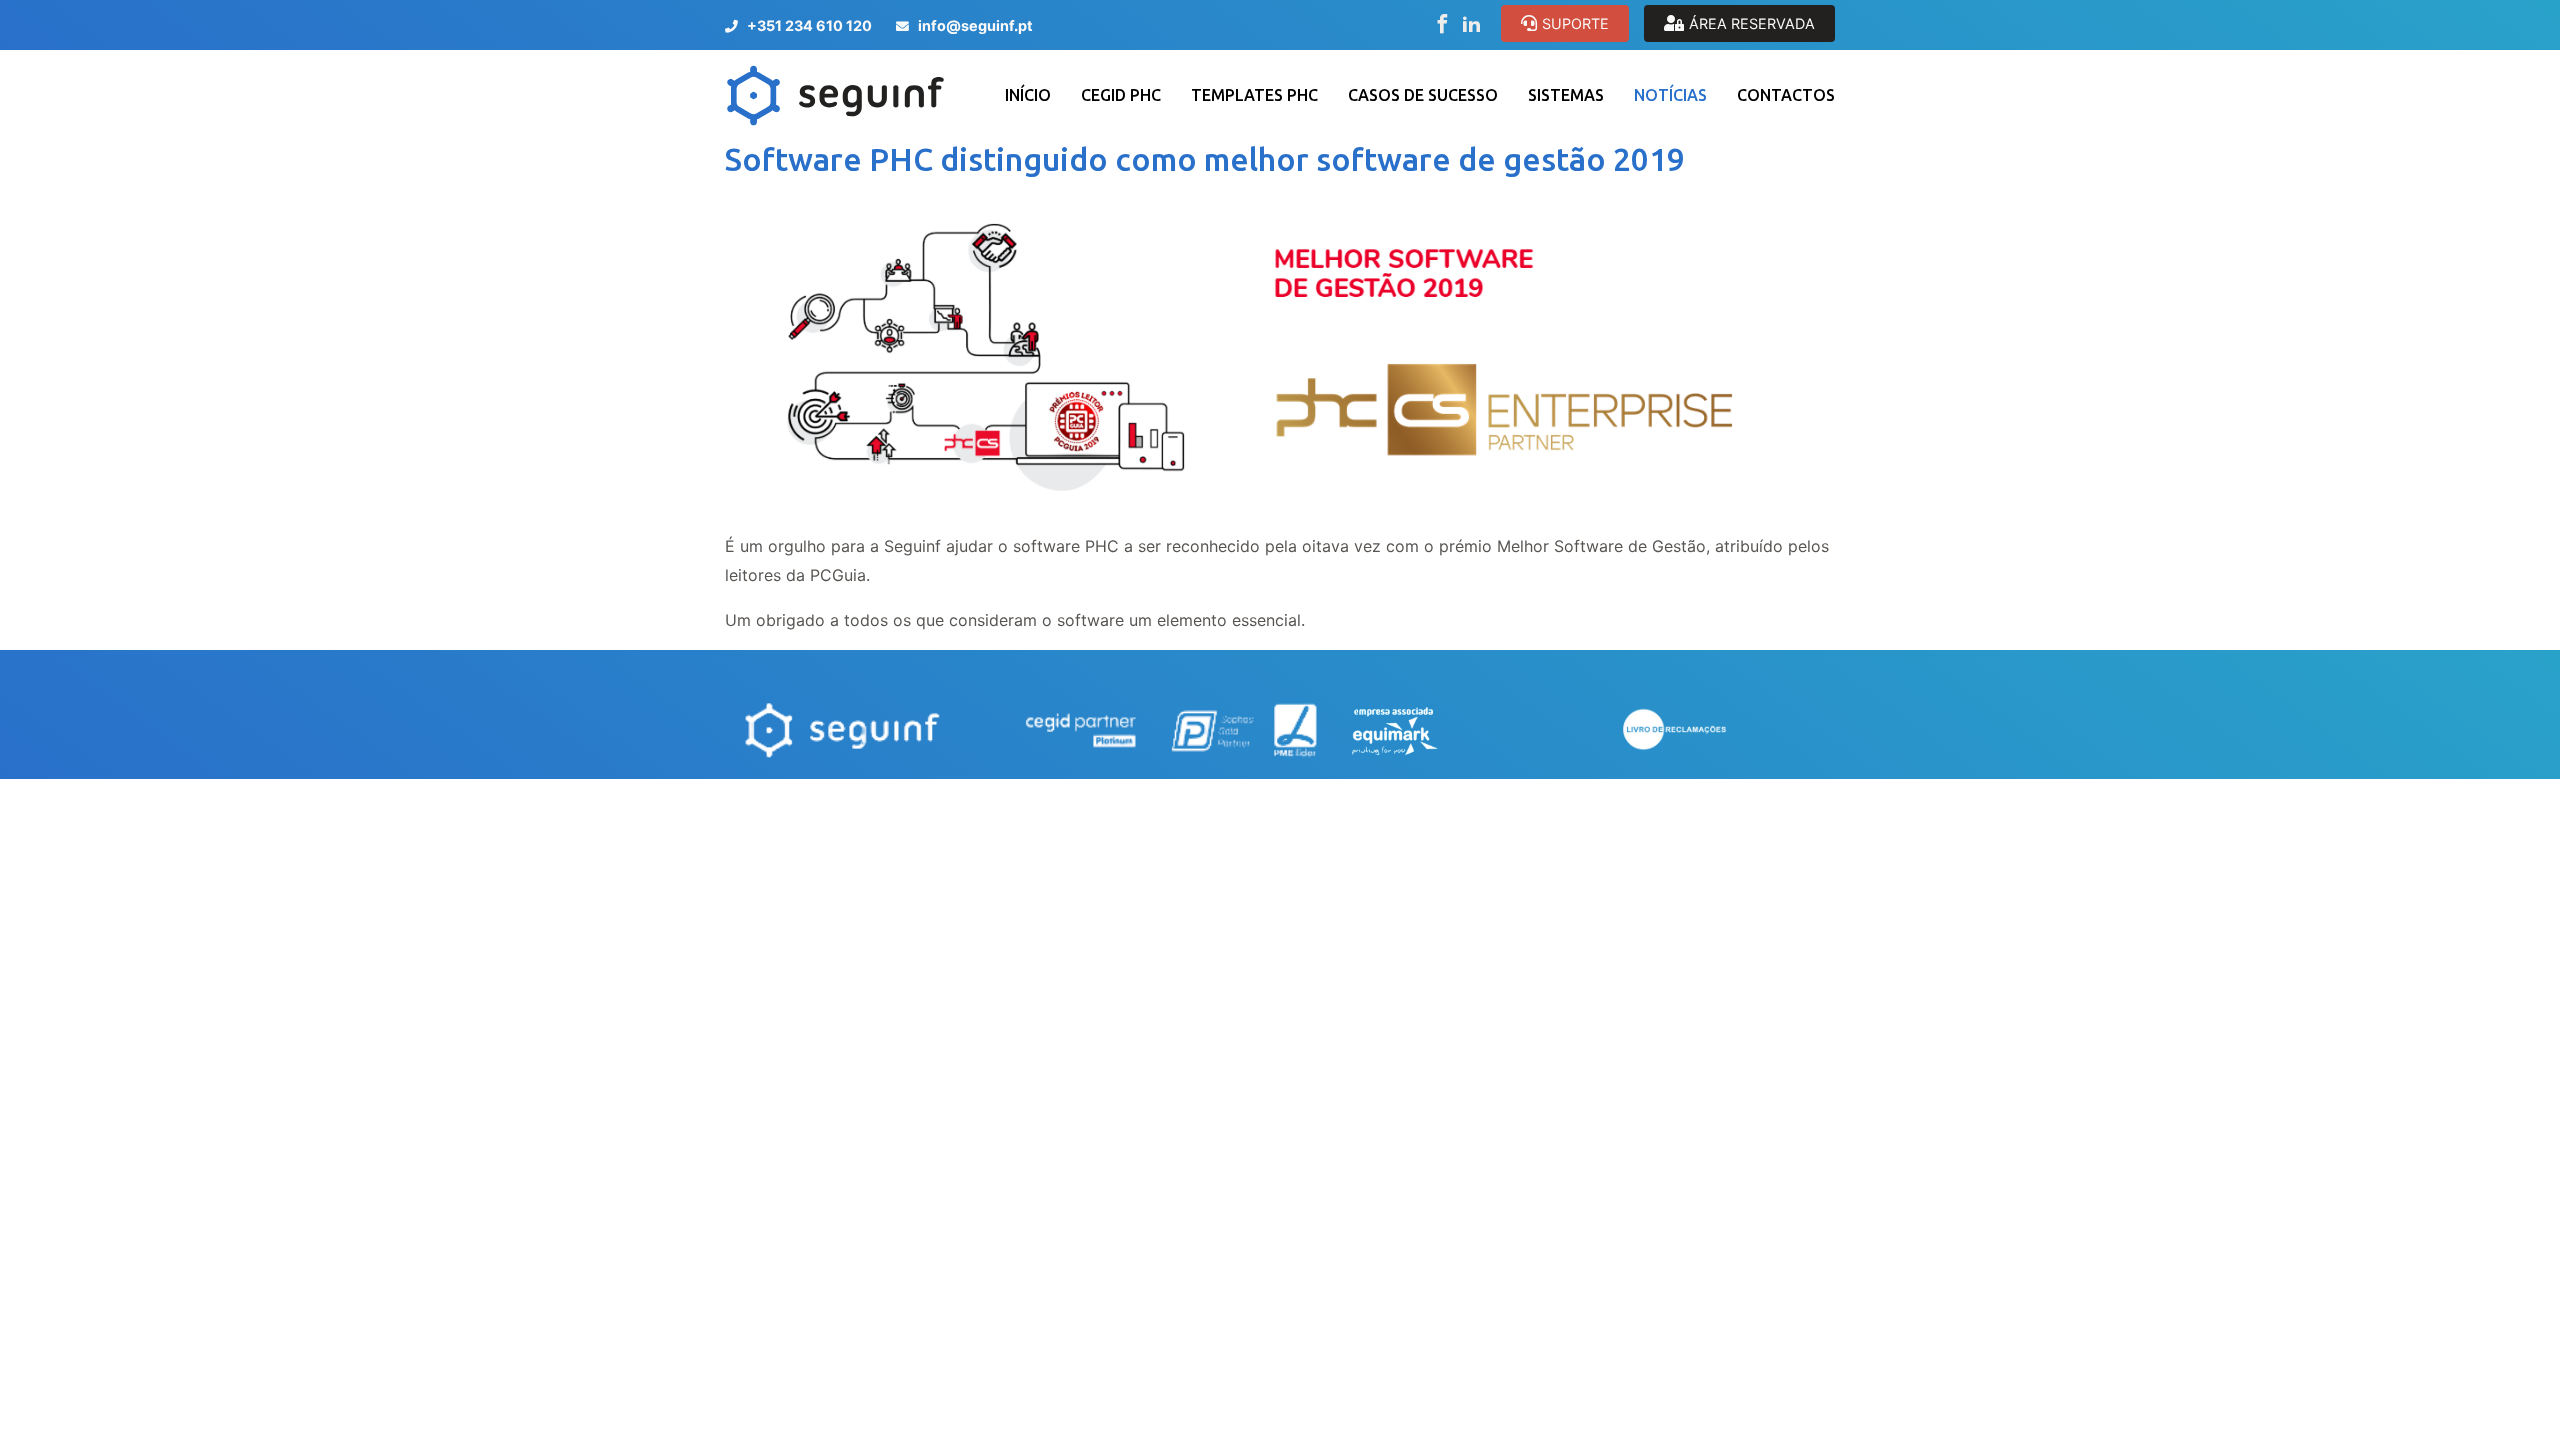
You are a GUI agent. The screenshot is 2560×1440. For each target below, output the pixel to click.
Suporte (1575, 23)
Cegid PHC (1121, 95)
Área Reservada (1752, 23)
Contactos (1786, 95)
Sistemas (1566, 95)
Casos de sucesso (1423, 95)
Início (1028, 95)
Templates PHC (1254, 95)
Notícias (1670, 95)
